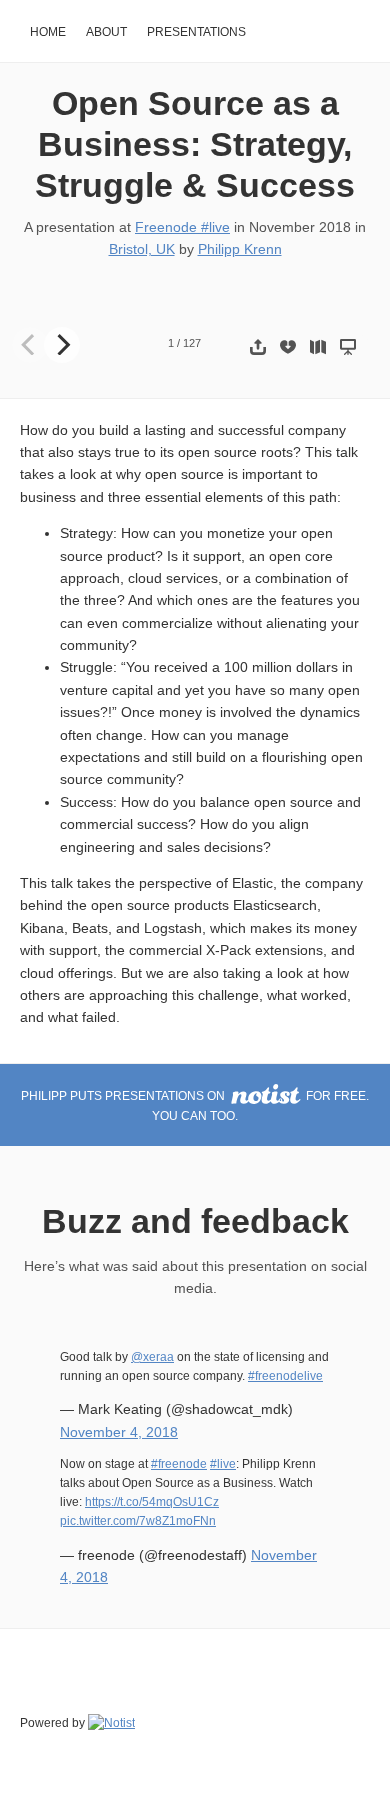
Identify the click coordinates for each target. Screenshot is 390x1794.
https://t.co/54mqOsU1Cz (152, 1502)
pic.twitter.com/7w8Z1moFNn (138, 1521)
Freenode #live (182, 227)
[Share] (258, 346)
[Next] (62, 345)
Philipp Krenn (240, 249)
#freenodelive (285, 1376)
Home (48, 32)
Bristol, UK (142, 249)
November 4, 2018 (119, 1432)
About (106, 32)
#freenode (179, 1464)
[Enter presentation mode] (348, 346)
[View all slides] (318, 346)
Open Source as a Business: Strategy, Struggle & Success (195, 144)
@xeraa (152, 1357)
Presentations (196, 32)
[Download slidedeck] (288, 346)
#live (223, 1464)
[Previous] (30, 345)
